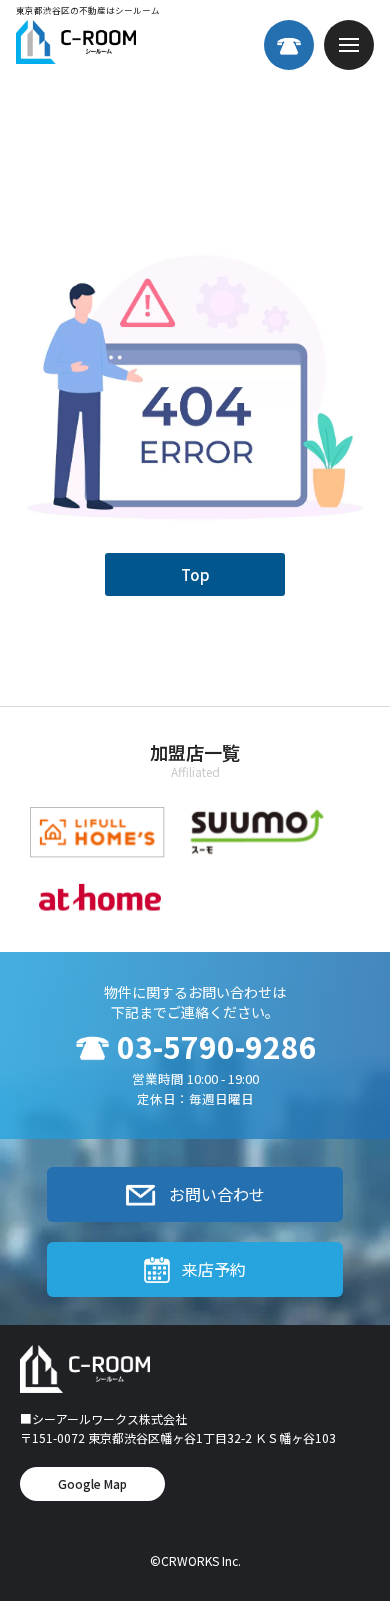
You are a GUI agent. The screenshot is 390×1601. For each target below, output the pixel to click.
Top (195, 574)
